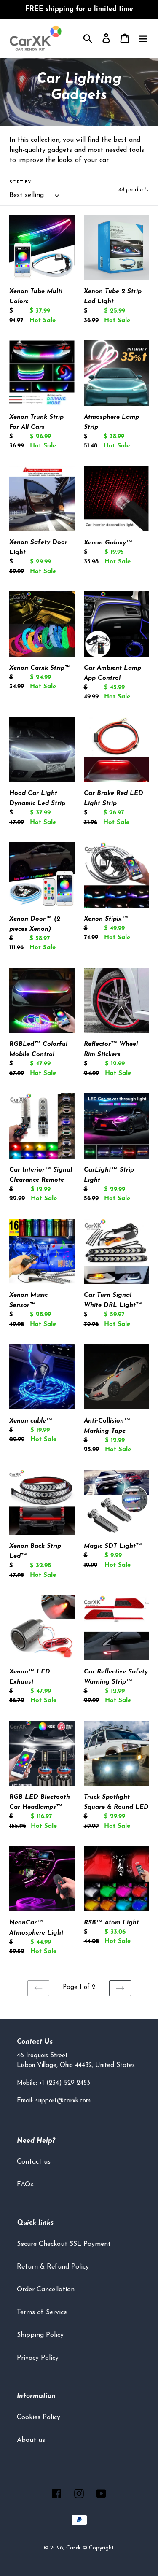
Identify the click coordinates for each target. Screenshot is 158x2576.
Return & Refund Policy (53, 2267)
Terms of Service (42, 2312)
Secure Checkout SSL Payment (64, 2244)
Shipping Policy (40, 2335)
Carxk (73, 2548)
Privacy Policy (38, 2358)
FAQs (25, 2185)
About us (31, 2440)
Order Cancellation (46, 2290)
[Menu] (143, 38)
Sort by (20, 182)
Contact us (34, 2162)
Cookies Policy (39, 2417)
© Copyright (98, 2548)
